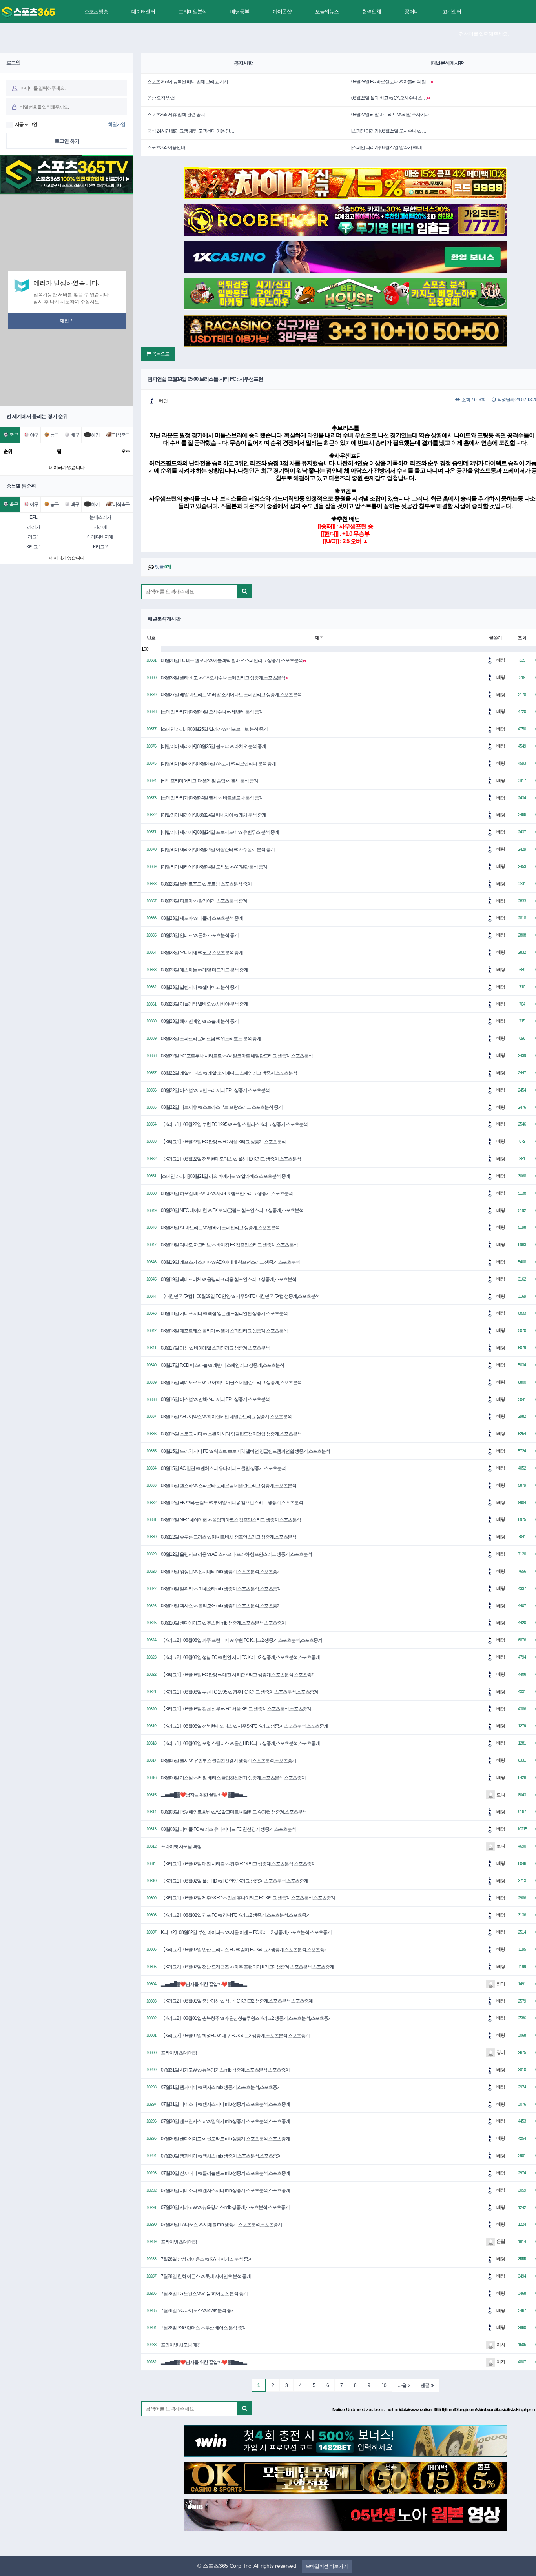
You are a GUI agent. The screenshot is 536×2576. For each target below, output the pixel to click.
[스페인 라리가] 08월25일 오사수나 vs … (389, 131)
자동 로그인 (26, 124)
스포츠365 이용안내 (166, 147)
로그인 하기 (67, 141)
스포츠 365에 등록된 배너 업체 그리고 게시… (190, 82)
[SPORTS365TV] (28, 12)
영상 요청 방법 (161, 98)
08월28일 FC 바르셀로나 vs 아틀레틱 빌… (391, 82)
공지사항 (243, 63)
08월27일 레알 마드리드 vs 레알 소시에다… (392, 115)
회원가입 (117, 124)
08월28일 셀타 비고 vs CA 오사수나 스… (389, 98)
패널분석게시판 (447, 63)
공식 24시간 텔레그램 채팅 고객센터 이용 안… (191, 131)
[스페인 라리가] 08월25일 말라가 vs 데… (389, 147)
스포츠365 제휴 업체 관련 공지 (176, 115)
